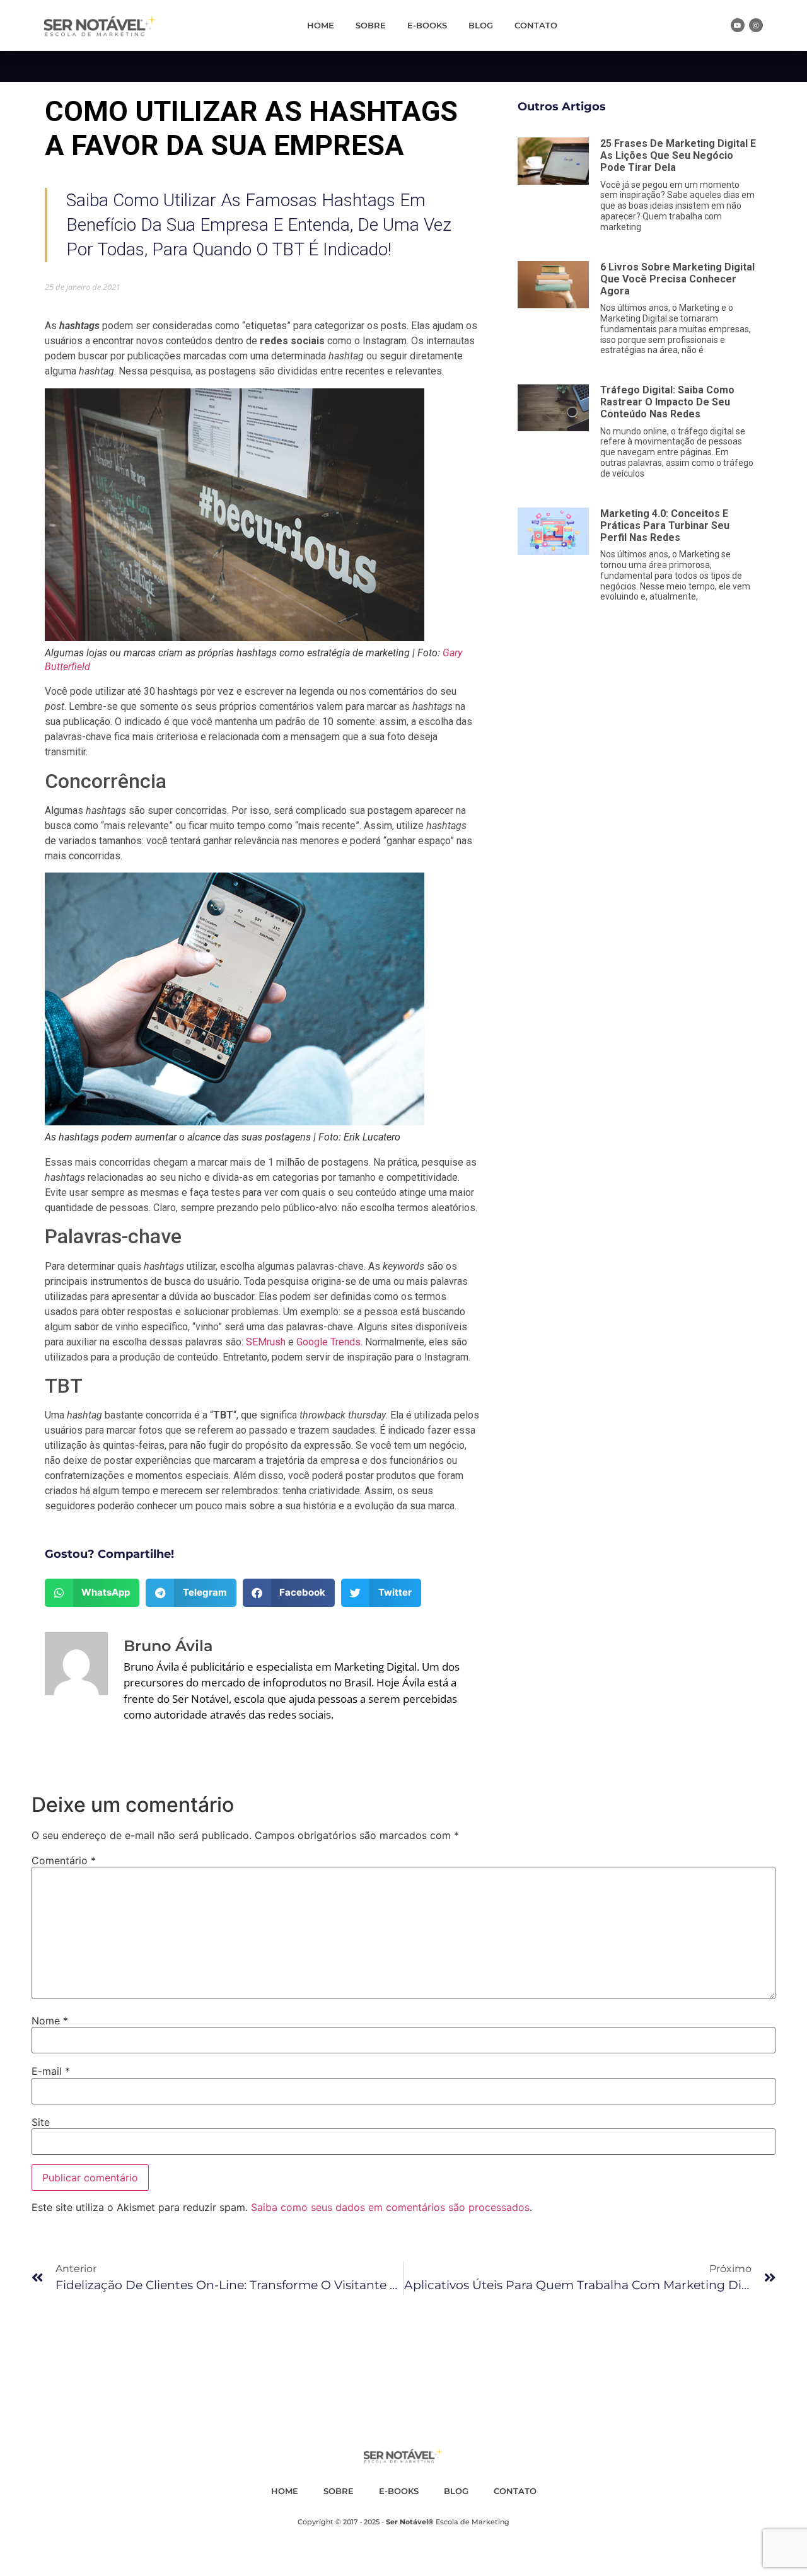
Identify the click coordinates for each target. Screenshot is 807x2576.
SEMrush (266, 1342)
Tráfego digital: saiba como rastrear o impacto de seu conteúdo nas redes (667, 402)
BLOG (481, 25)
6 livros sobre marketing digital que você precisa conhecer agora (677, 279)
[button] (92, 1593)
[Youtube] (738, 25)
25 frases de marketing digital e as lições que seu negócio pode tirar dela (678, 155)
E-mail (51, 2071)
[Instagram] (756, 25)
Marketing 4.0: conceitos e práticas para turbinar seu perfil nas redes (665, 525)
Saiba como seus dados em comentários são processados (390, 2207)
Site (41, 2122)
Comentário (64, 1860)
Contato (536, 25)
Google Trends (328, 1342)
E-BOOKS (427, 25)
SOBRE (371, 25)
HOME (321, 25)
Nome (50, 2021)
